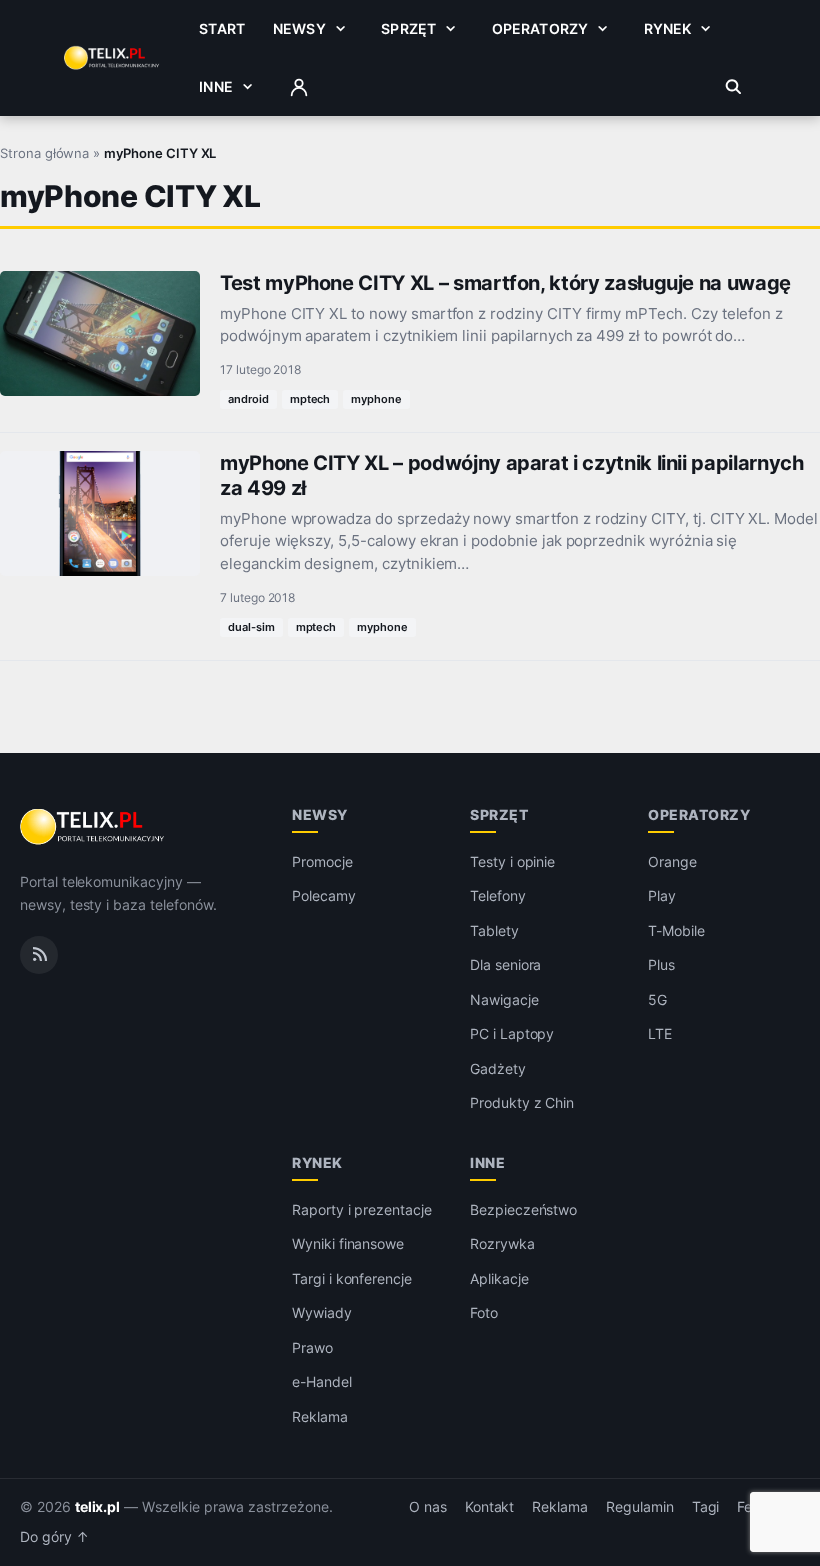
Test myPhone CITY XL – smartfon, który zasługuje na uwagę (505, 283)
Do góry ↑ (54, 1537)
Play (662, 895)
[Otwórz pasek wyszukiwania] (733, 87)
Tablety (494, 930)
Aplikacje (499, 1278)
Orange (672, 861)
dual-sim (251, 627)
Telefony (498, 895)
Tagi (706, 1507)
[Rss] (39, 955)
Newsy (299, 28)
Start (222, 28)
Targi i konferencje (352, 1278)
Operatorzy (540, 28)
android (248, 399)
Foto (484, 1312)
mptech (310, 399)
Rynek (668, 28)
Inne (216, 86)
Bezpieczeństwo (523, 1209)
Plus (661, 964)
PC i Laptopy (512, 1033)
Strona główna (44, 153)
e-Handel (322, 1381)
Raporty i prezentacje (362, 1209)
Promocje (322, 861)
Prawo (312, 1347)
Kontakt (490, 1507)
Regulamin (640, 1507)
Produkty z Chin (522, 1102)
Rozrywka (502, 1243)
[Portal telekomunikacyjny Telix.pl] (93, 827)
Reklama (320, 1416)
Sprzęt (408, 28)
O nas (428, 1507)
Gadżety (498, 1068)
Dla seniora (505, 964)
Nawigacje (504, 999)
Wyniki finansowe (348, 1243)
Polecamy (324, 895)
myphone (376, 399)
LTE (660, 1033)
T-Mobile (676, 930)
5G (657, 999)
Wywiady (322, 1312)
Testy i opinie (512, 861)
